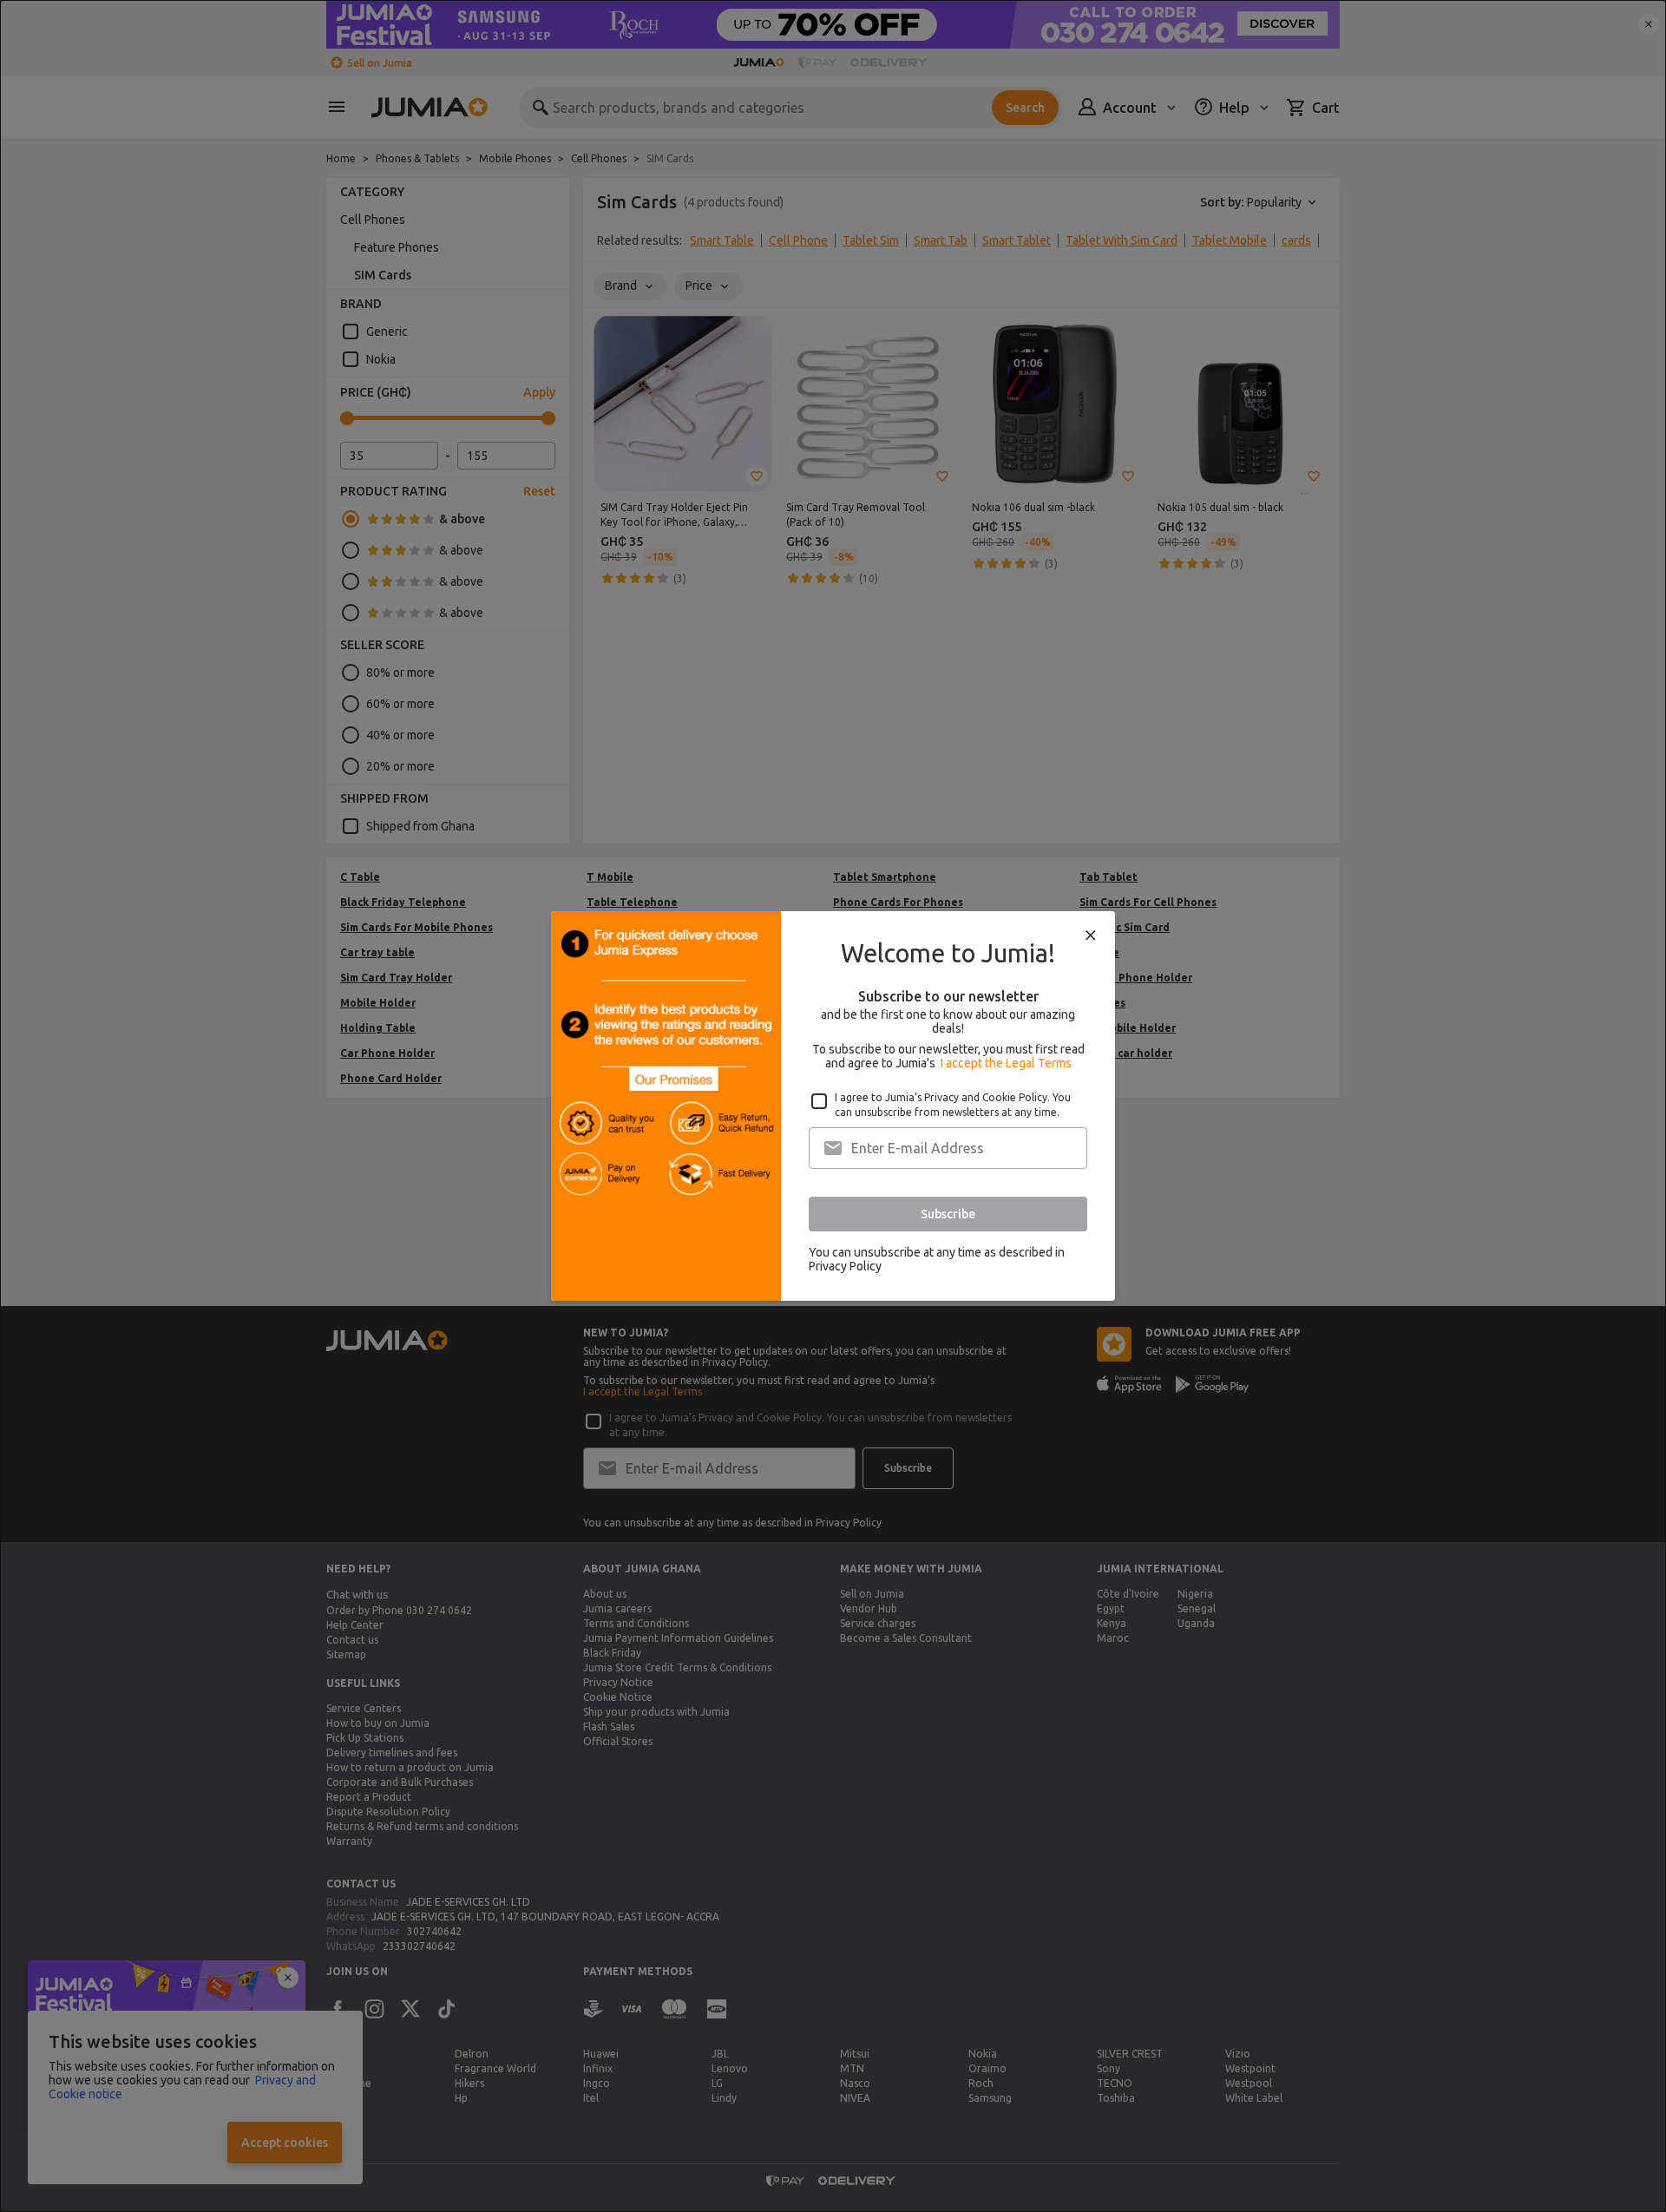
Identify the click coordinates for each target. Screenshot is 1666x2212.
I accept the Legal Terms (1006, 1063)
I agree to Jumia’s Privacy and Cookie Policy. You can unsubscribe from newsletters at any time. (953, 1105)
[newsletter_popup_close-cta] (1091, 935)
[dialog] (833, 1106)
